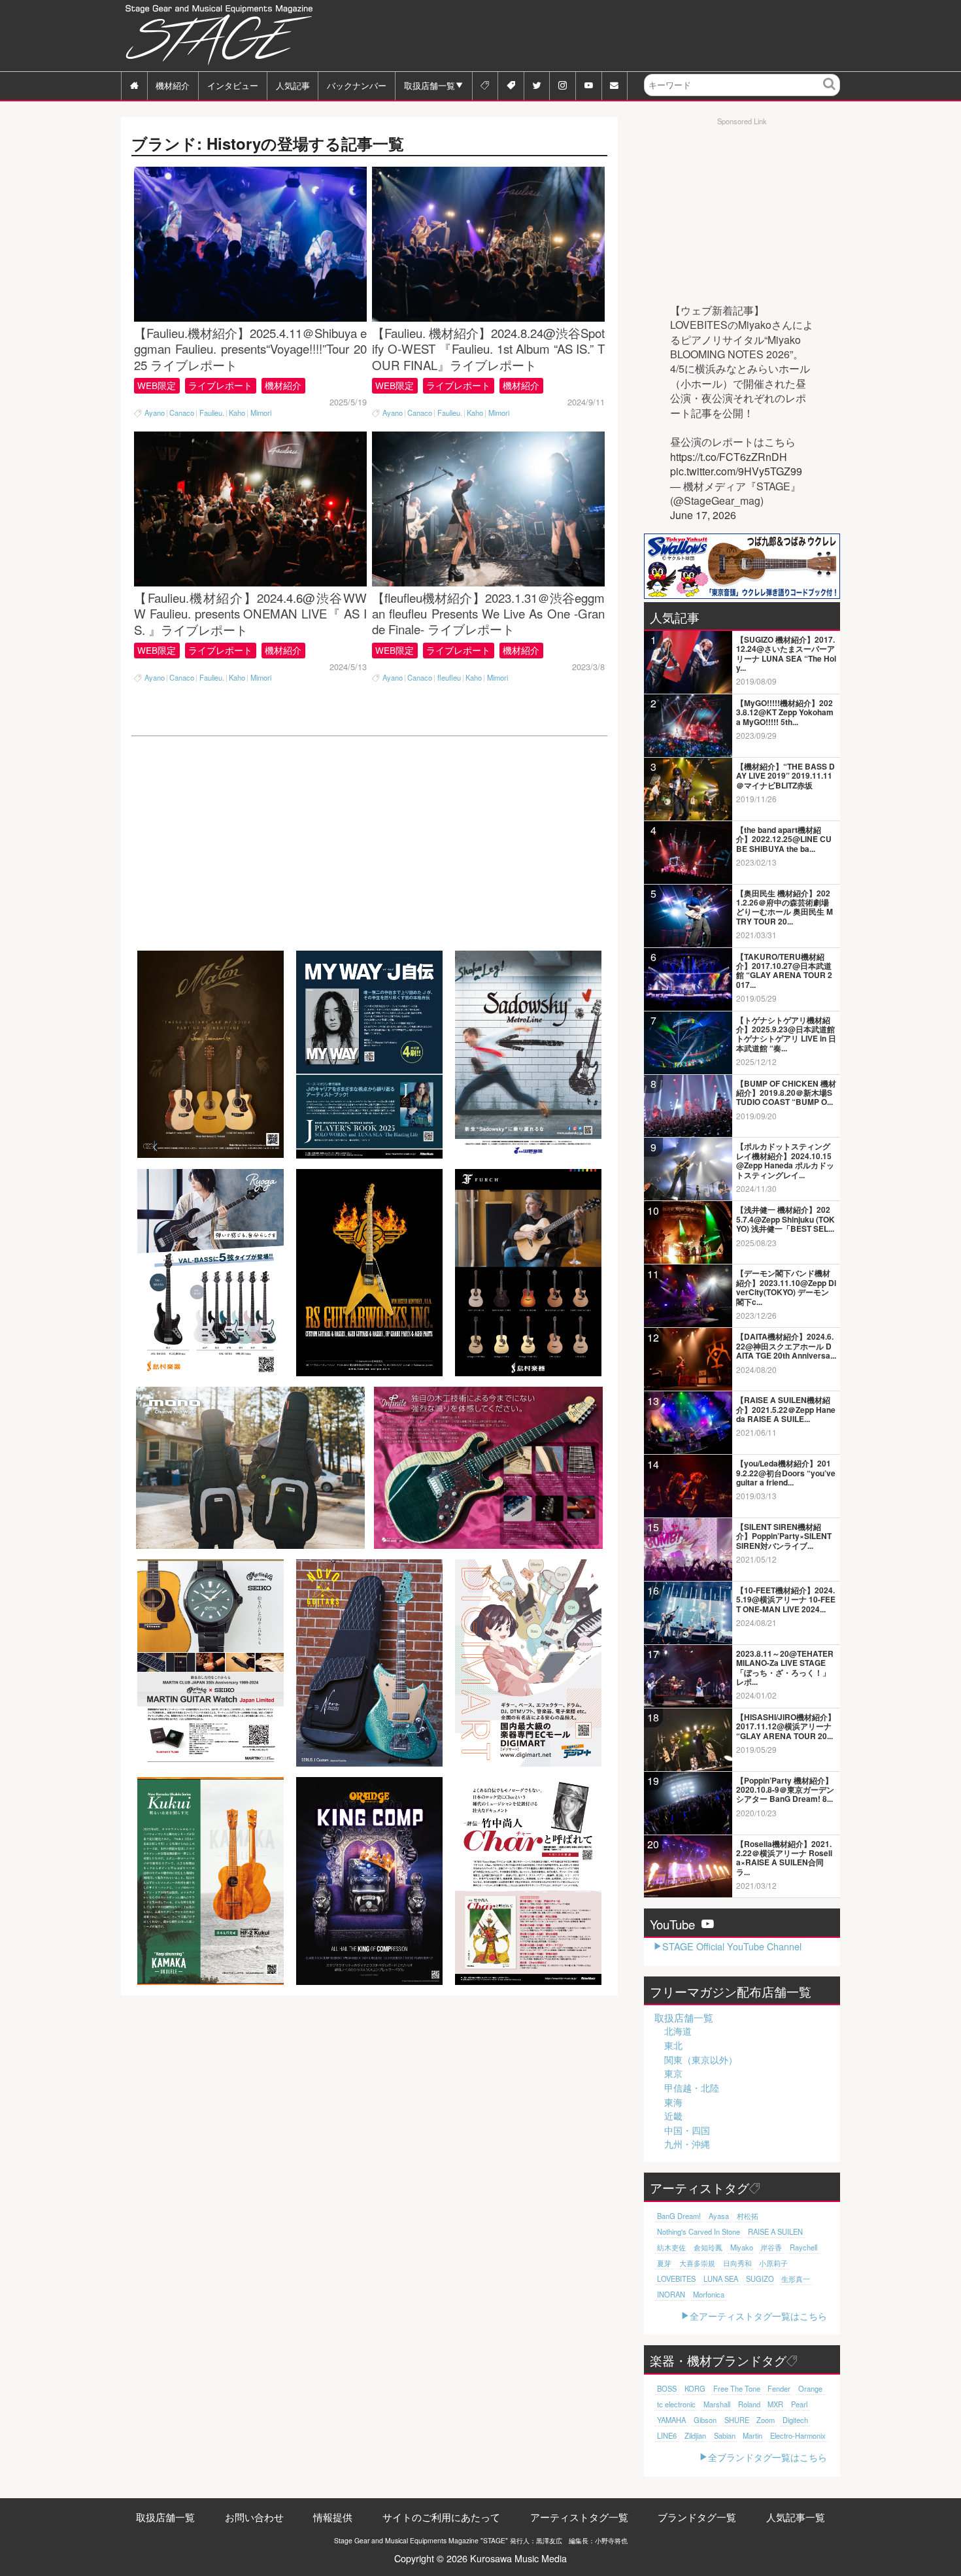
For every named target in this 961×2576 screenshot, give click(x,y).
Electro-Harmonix (798, 2435)
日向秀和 (737, 2263)
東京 (673, 2073)
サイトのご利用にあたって (441, 2517)
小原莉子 (773, 2263)
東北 (673, 2045)
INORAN (671, 2294)
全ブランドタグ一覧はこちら (767, 2457)
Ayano (155, 413)
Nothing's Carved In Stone (699, 2231)
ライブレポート (220, 385)
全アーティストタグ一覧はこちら (758, 2315)
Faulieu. (212, 413)
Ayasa (719, 2216)
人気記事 (293, 85)
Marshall (717, 2404)
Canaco (182, 413)
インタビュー (233, 85)
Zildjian (695, 2435)
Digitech (795, 2420)
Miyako (742, 2247)
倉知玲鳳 (708, 2247)
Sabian (725, 2435)
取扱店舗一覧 (430, 85)
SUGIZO (760, 2279)
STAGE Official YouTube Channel (732, 1946)
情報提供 (333, 2517)
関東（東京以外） (701, 2059)
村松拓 (748, 2216)
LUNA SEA (721, 2279)
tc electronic (676, 2404)
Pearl (799, 2404)
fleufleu (449, 678)
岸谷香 (771, 2247)
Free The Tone (737, 2388)
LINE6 (667, 2435)
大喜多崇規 (697, 2263)
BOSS (667, 2388)
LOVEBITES (676, 2279)
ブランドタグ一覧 (697, 2517)
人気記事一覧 (796, 2517)
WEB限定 (157, 385)
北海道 (678, 2031)
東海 (673, 2102)
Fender (779, 2388)
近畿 (673, 2116)
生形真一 (796, 2279)
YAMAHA (671, 2420)
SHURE (737, 2420)
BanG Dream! (679, 2216)
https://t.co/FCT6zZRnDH (729, 457)
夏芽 (664, 2263)
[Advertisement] (602, 36)
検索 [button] (830, 94)
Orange (810, 2388)
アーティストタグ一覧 (579, 2517)
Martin (752, 2435)
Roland (749, 2404)
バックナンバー (357, 85)
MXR (775, 2404)
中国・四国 (687, 2130)
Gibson (705, 2420)
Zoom (766, 2420)
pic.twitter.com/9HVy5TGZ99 (736, 471)
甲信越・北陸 (692, 2088)
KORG (695, 2388)
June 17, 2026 (703, 515)
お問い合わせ (254, 2517)
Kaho (237, 413)
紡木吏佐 (671, 2247)
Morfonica (709, 2294)
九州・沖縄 (687, 2144)
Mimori (261, 413)
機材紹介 (173, 85)
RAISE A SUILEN (775, 2231)
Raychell (803, 2247)
